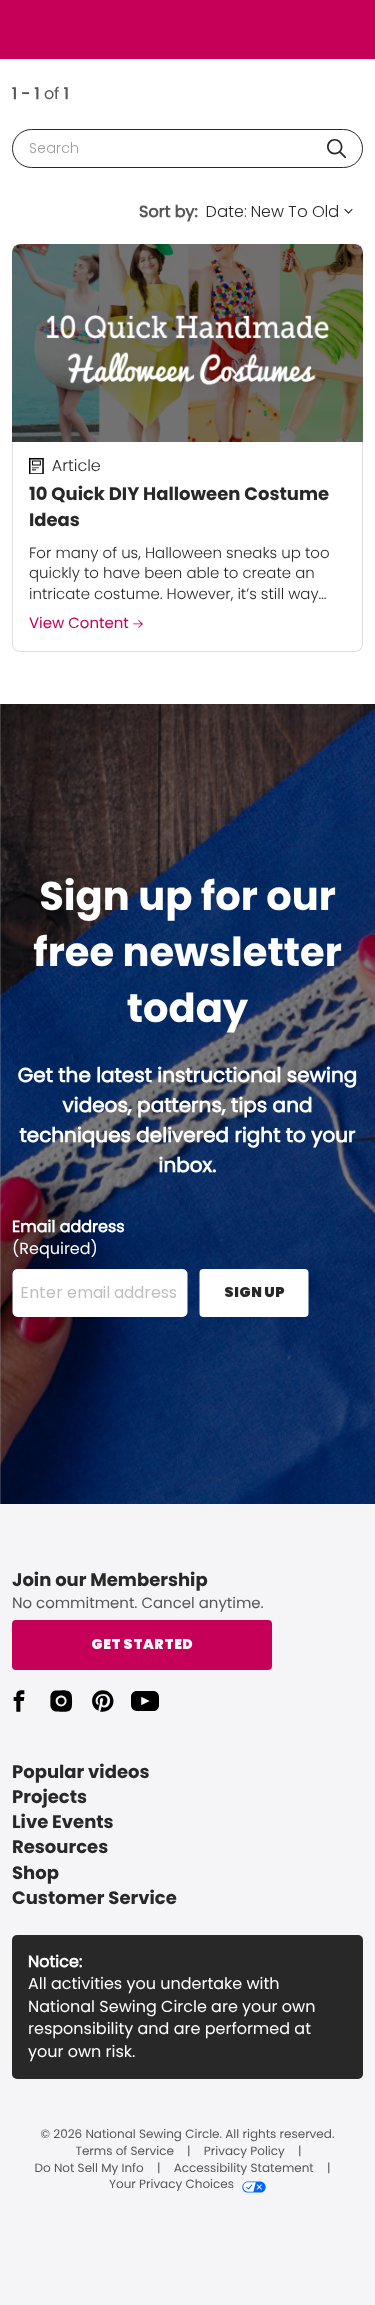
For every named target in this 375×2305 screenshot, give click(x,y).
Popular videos (81, 1772)
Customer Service (94, 1898)
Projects (49, 1797)
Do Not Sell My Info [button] (89, 2169)
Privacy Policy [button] (244, 2152)
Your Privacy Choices (171, 2185)
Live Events (63, 1822)
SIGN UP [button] (254, 1292)
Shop (35, 1873)
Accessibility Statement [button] (244, 2169)
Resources (60, 1847)
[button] (336, 148)
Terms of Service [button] (124, 2152)
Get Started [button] (142, 1644)
